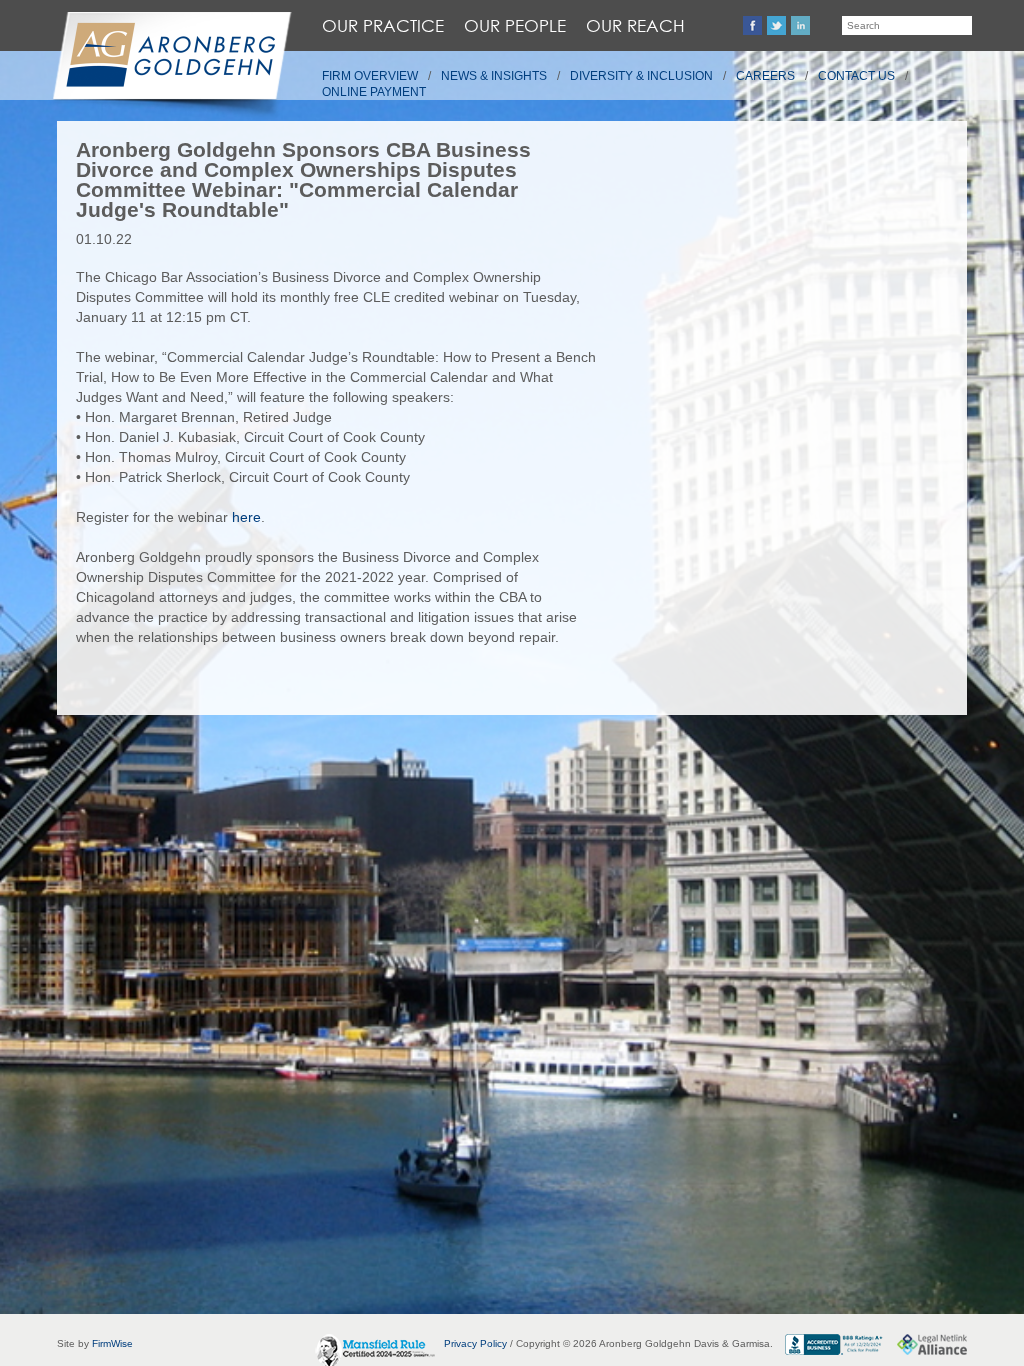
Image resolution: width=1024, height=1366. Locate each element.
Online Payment (374, 92)
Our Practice (383, 25)
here (246, 517)
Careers (765, 76)
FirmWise (112, 1343)
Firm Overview (370, 76)
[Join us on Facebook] (752, 25)
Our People (515, 25)
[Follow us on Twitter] (776, 25)
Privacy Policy (475, 1343)
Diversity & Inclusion (641, 76)
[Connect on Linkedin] (800, 25)
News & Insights (494, 76)
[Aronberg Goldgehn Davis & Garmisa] (171, 66)
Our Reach (635, 25)
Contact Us (856, 76)
